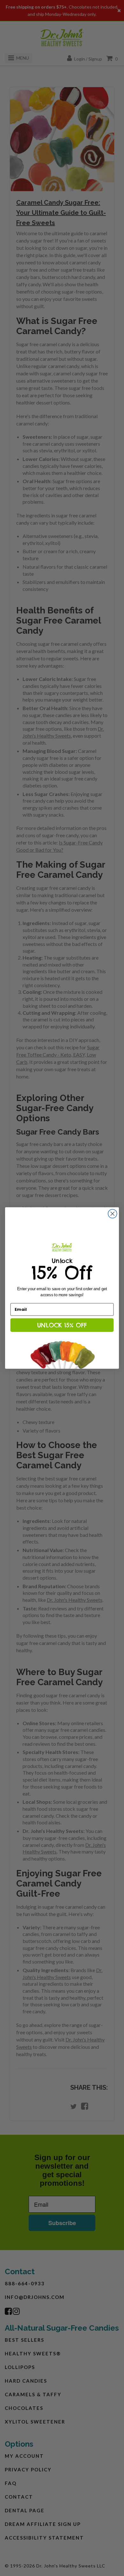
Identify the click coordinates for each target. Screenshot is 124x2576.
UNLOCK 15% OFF (62, 1325)
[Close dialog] (113, 1214)
